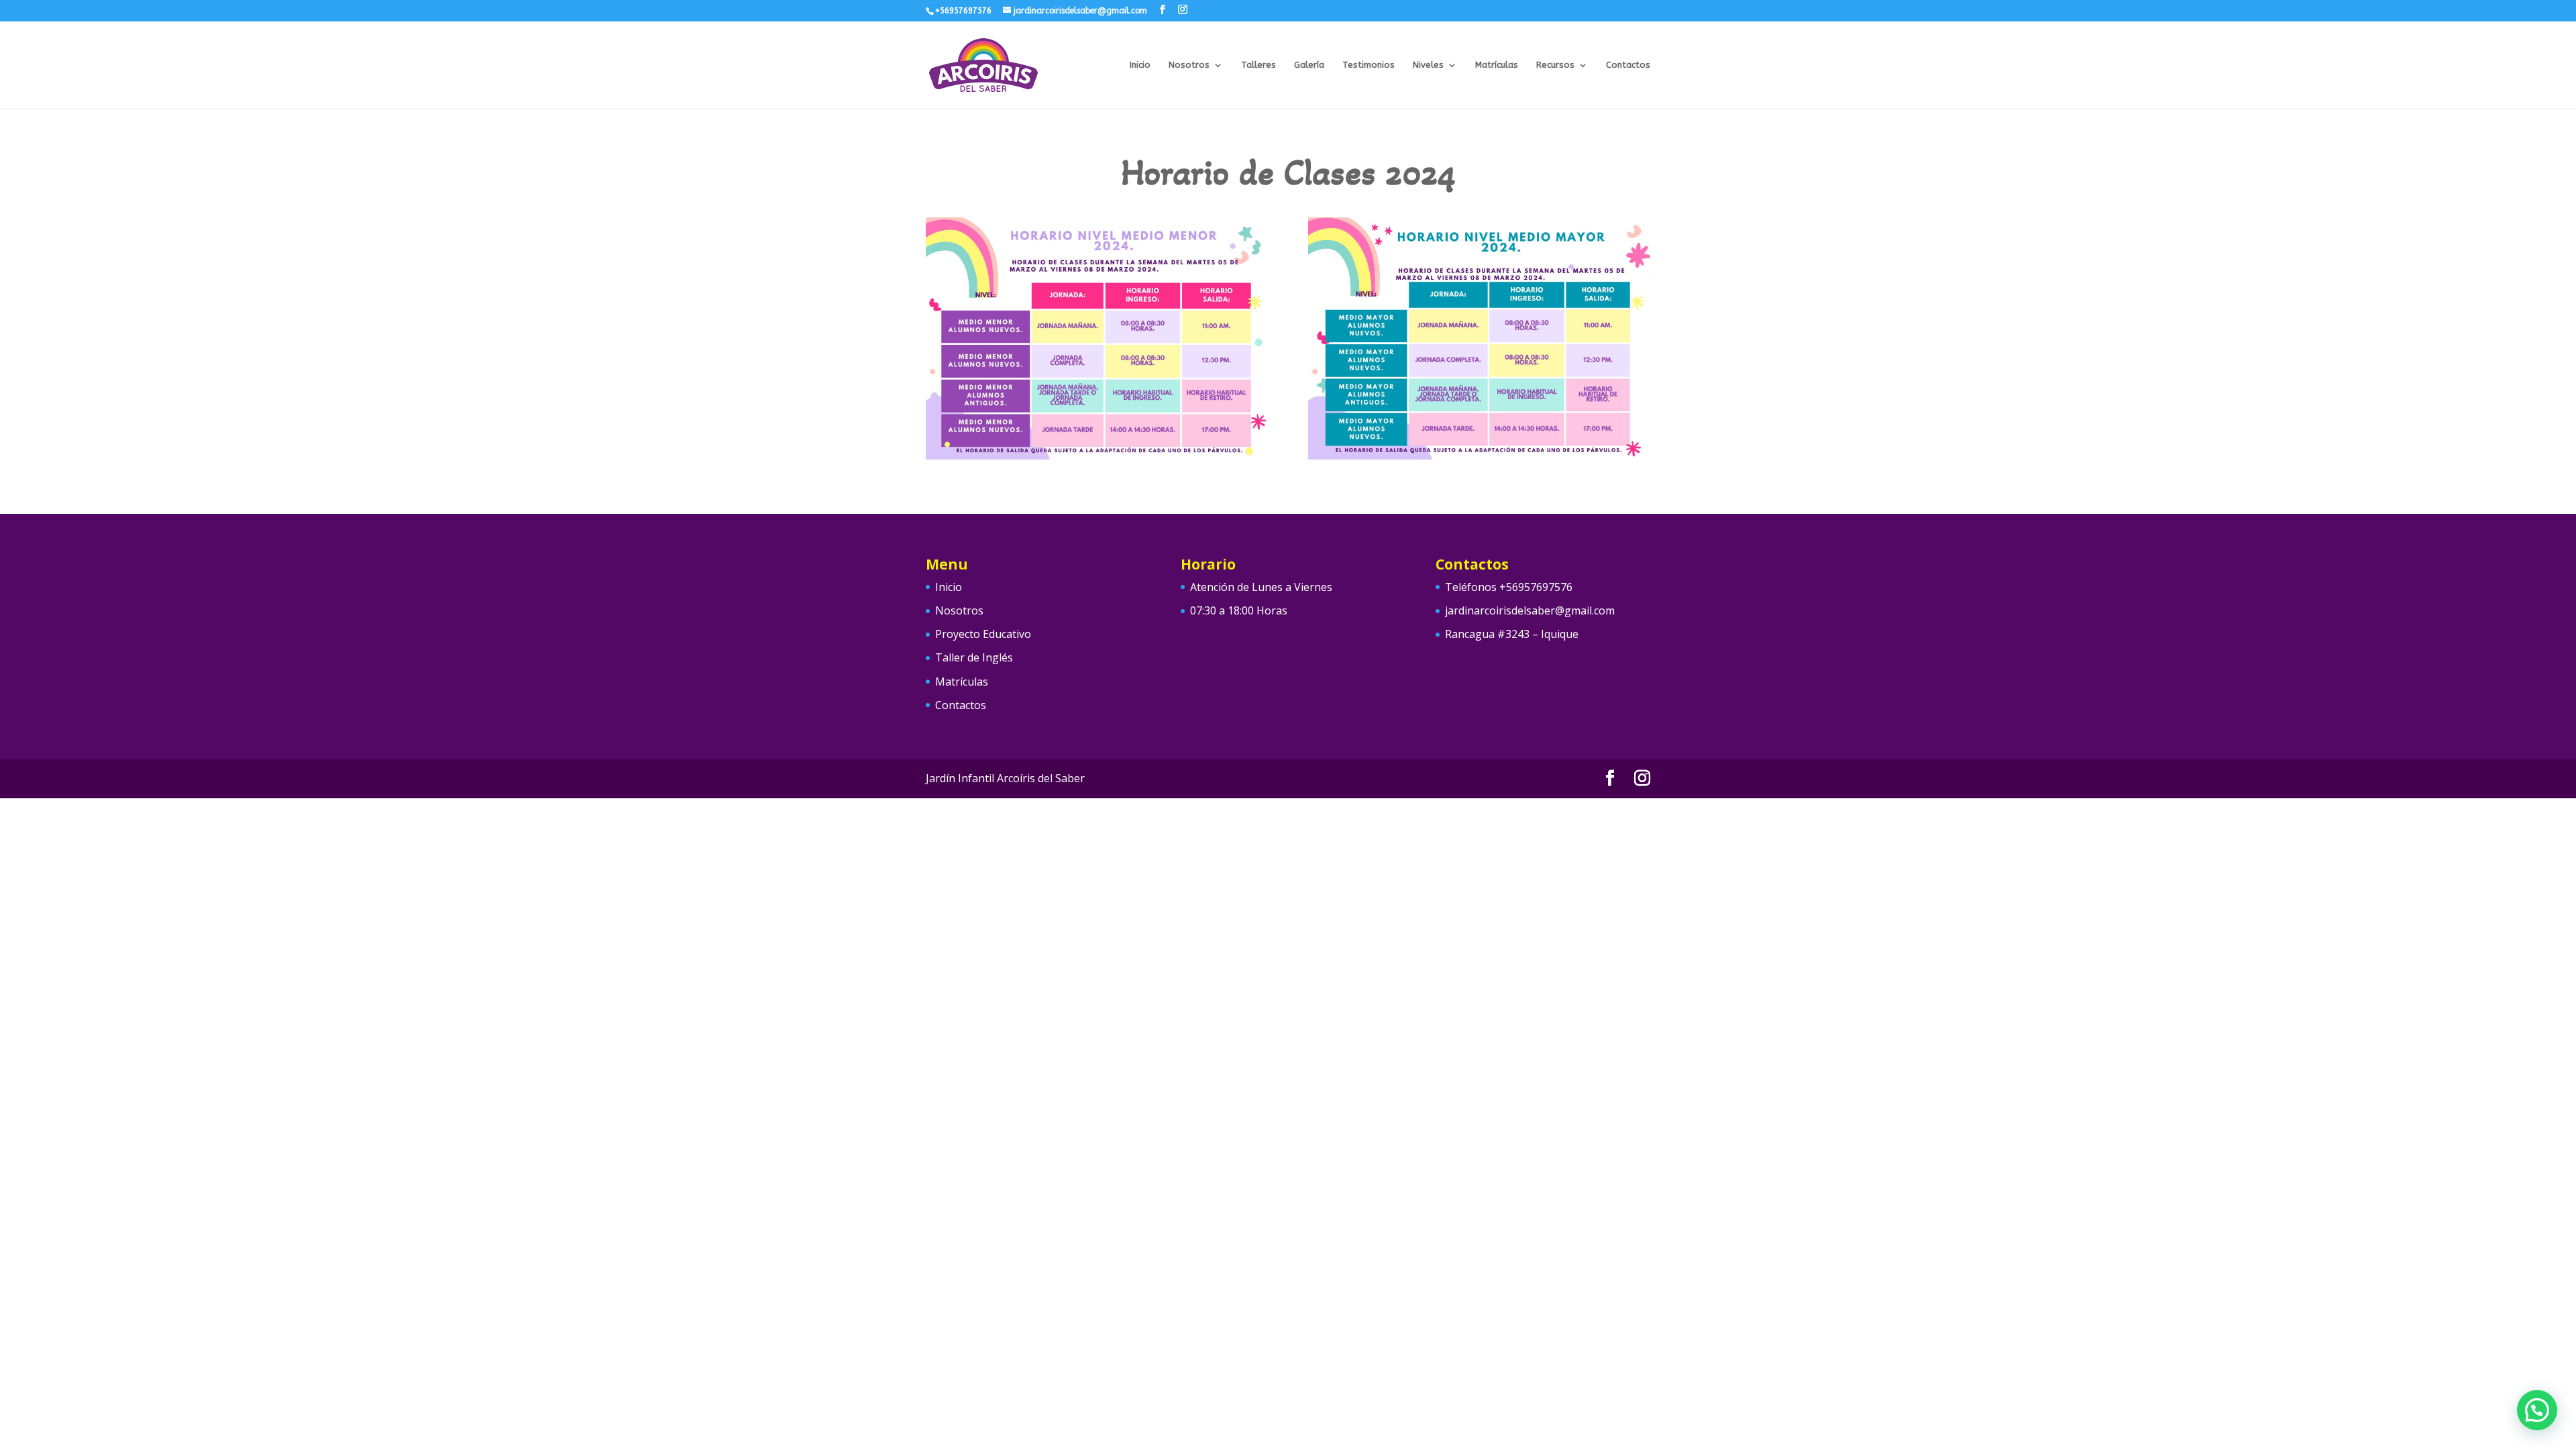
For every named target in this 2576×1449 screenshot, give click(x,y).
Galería (1309, 65)
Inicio (1140, 65)
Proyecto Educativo (983, 634)
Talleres (1258, 65)
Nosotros (1189, 65)
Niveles (1428, 65)
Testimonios (1368, 65)
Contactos (1628, 65)
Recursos (1555, 65)
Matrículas (1497, 65)
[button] (2537, 1410)
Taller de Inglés (974, 657)
